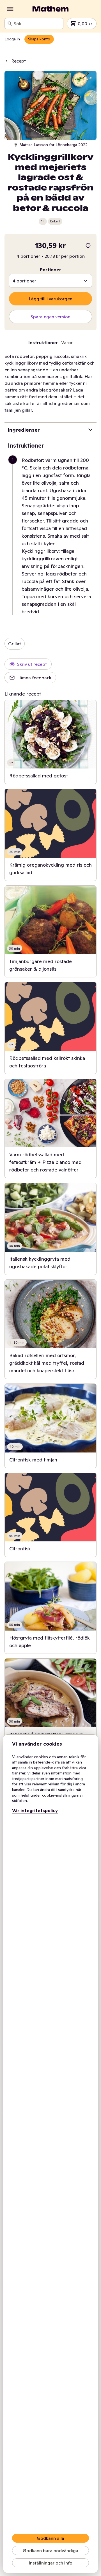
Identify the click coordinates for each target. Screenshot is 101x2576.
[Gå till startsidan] (50, 9)
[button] (53, 536)
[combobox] (37, 24)
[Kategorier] (10, 9)
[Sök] (10, 24)
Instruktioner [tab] (43, 342)
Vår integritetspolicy (35, 1810)
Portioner (50, 270)
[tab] (67, 344)
